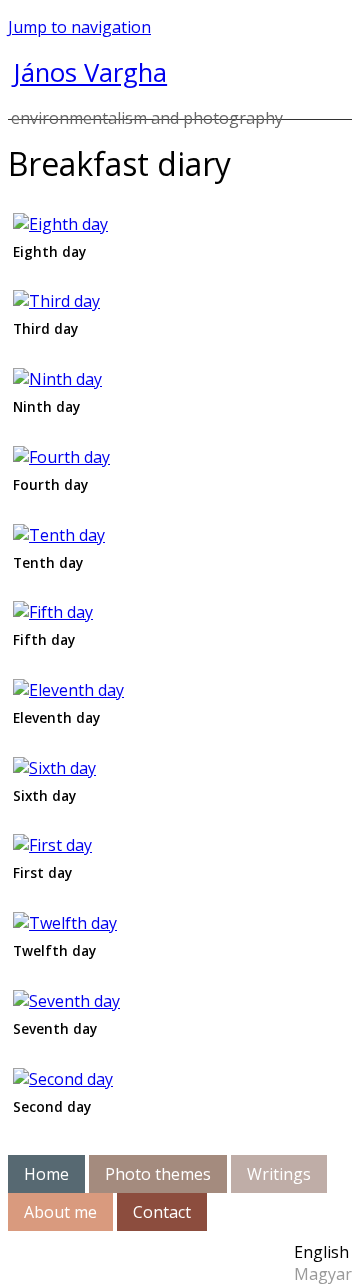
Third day (45, 328)
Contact (162, 1212)
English (321, 1252)
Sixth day (44, 795)
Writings (279, 1174)
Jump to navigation (79, 27)
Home (46, 1174)
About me (60, 1212)
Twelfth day (54, 950)
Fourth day (50, 484)
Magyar (323, 1274)
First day (42, 872)
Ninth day (46, 406)
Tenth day (48, 562)
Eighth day (49, 251)
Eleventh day (56, 717)
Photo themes (158, 1174)
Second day (52, 1106)
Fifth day (44, 639)
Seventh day (55, 1028)
